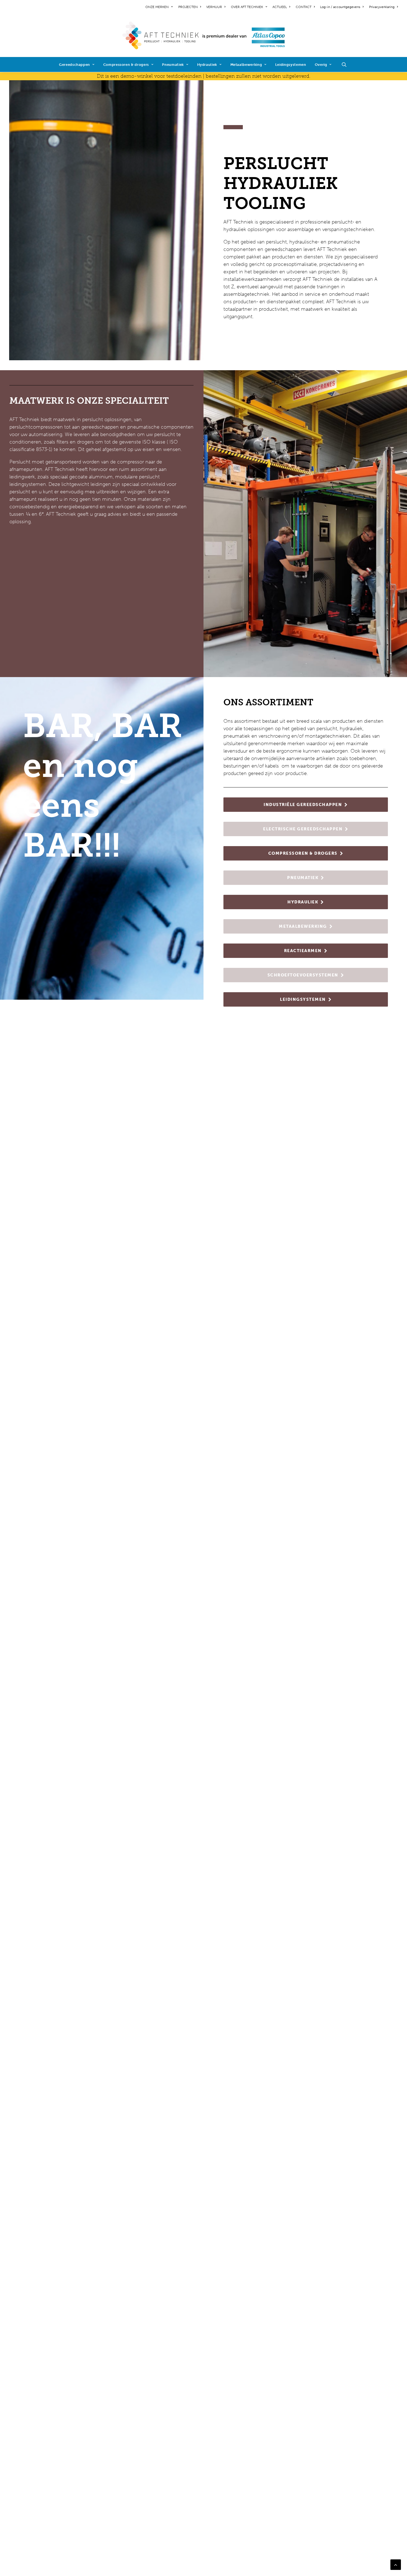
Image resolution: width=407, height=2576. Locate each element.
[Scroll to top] (396, 2564)
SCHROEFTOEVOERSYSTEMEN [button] (303, 975)
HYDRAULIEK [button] (303, 902)
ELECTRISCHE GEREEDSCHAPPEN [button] (303, 829)
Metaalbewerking (246, 65)
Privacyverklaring (382, 7)
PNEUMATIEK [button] (303, 878)
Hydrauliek (207, 65)
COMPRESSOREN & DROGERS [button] (303, 853)
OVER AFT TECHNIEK (247, 7)
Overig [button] (321, 65)
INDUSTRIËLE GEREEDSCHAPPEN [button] (303, 805)
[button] (347, 64)
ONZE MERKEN (157, 7)
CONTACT (304, 7)
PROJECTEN (188, 7)
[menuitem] (160, 7)
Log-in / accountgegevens (340, 7)
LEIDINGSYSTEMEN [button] (303, 999)
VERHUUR (214, 7)
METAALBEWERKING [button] (303, 926)
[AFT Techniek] (204, 35)
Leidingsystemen (291, 65)
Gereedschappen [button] (74, 65)
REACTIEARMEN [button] (303, 951)
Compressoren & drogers (126, 65)
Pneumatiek (173, 65)
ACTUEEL (280, 7)
